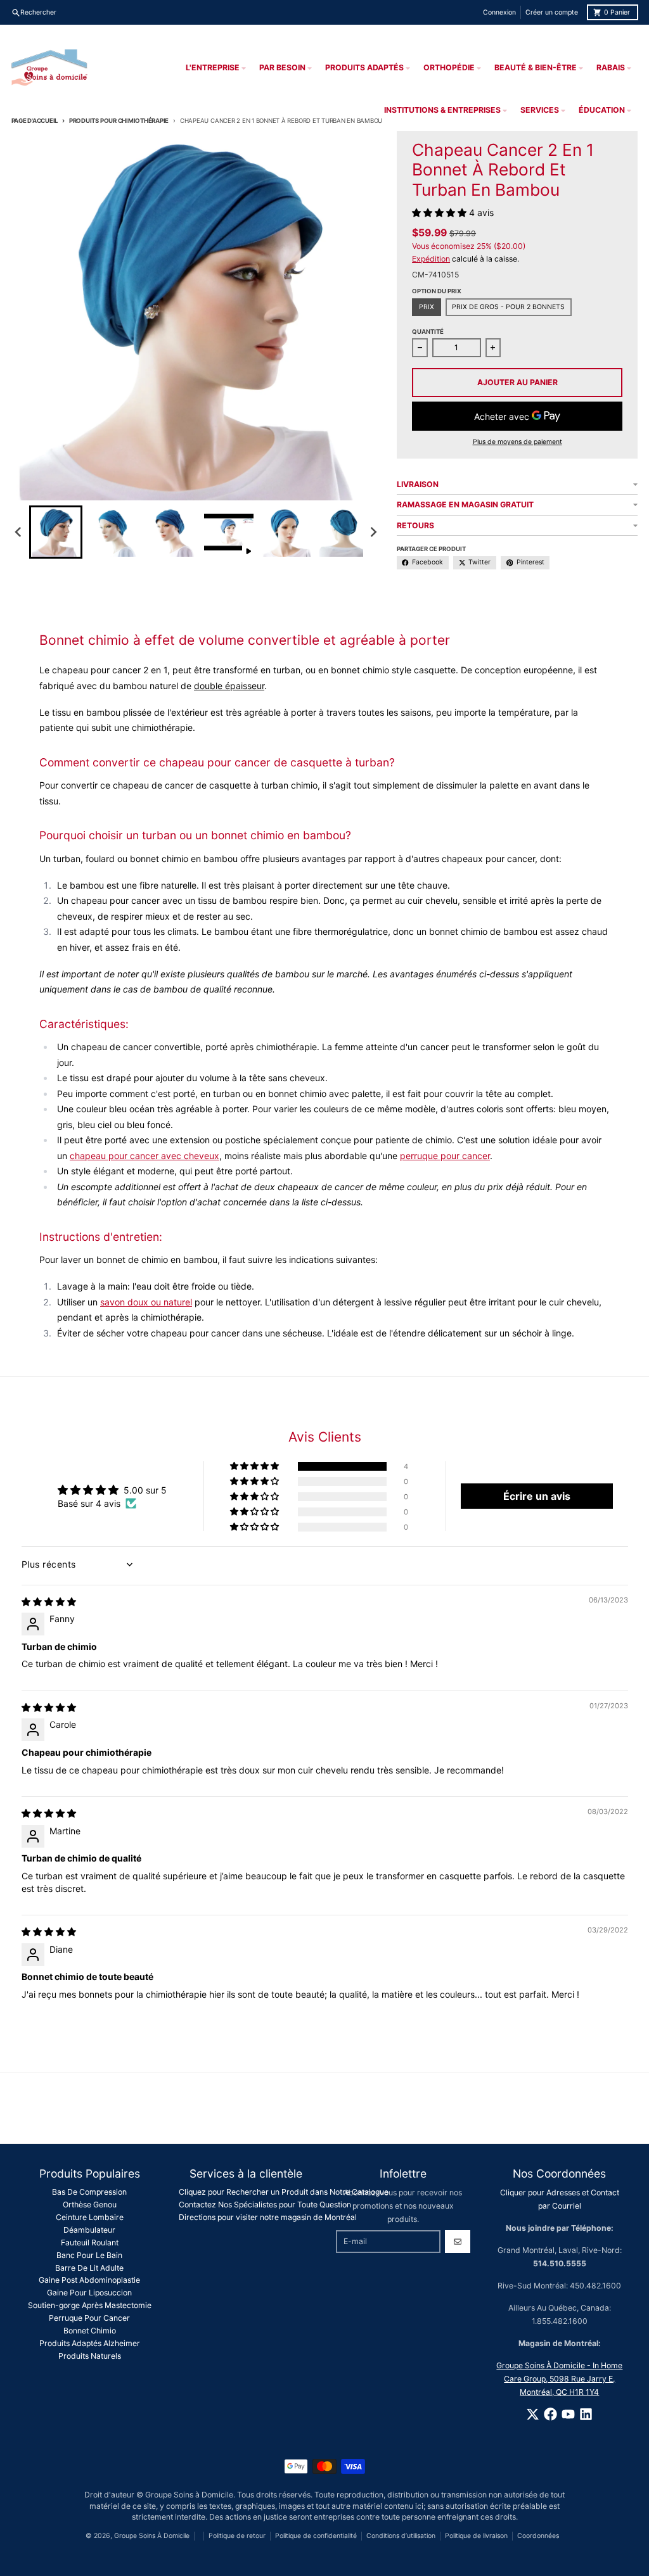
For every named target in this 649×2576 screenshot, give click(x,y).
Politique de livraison (476, 2536)
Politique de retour (237, 2536)
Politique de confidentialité (316, 2536)
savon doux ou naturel (146, 1302)
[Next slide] (374, 532)
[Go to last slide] (19, 532)
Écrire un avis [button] (537, 1496)
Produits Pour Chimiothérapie (119, 121)
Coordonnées (538, 2536)
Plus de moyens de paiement (517, 442)
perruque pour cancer (445, 1156)
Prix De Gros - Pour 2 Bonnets (508, 307)
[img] (49, 1602)
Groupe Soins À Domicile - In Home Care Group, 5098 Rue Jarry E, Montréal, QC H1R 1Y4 (559, 2379)
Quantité (428, 332)
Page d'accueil (35, 121)
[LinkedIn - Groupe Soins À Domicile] (586, 2414)
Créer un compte (552, 12)
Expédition (431, 259)
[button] (56, 532)
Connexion (499, 12)
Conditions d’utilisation (401, 2536)
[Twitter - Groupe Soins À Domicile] (533, 2414)
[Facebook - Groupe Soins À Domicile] (550, 2414)
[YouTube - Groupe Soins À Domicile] (568, 2414)
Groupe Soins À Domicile (152, 2536)
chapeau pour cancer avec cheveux (145, 1156)
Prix (427, 307)
